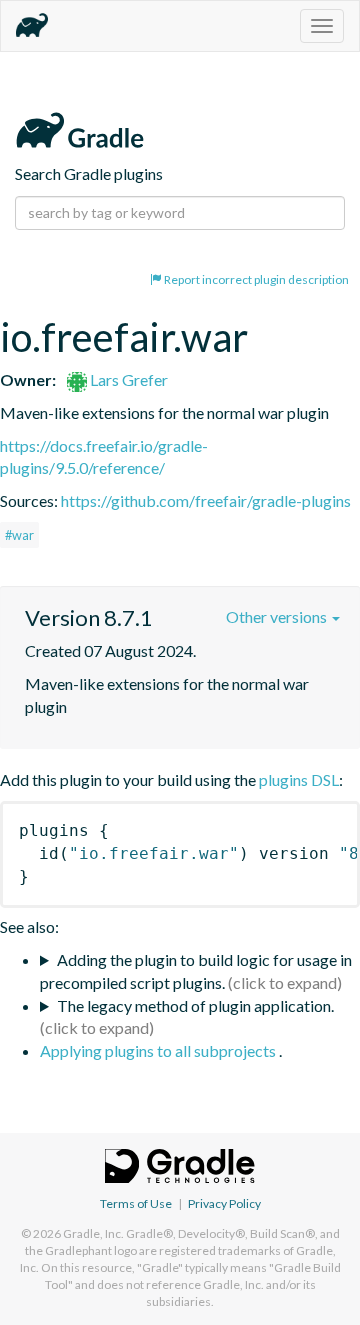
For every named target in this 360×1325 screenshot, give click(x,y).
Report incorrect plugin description (255, 279)
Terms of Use (136, 1203)
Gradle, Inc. (93, 1233)
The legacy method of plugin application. (195, 1005)
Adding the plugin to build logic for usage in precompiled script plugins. (196, 971)
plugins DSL (299, 779)
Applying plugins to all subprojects (159, 1050)
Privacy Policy (224, 1203)
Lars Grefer (127, 379)
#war (19, 535)
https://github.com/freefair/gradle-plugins (206, 500)
